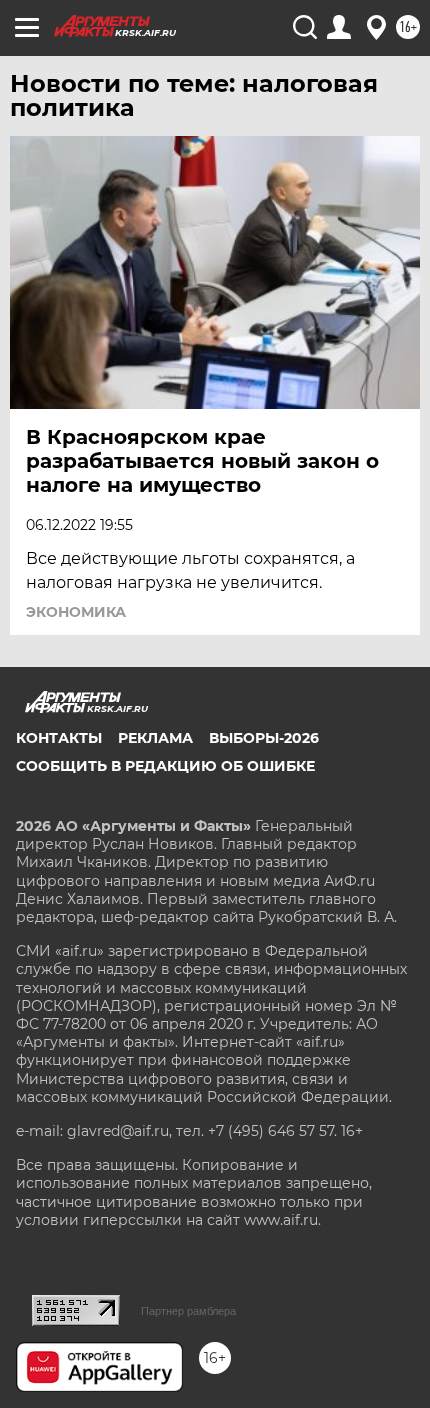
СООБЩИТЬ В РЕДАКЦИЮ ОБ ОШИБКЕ (165, 766)
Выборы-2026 (264, 738)
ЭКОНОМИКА (76, 612)
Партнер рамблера (188, 1311)
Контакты (59, 738)
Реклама (155, 738)
